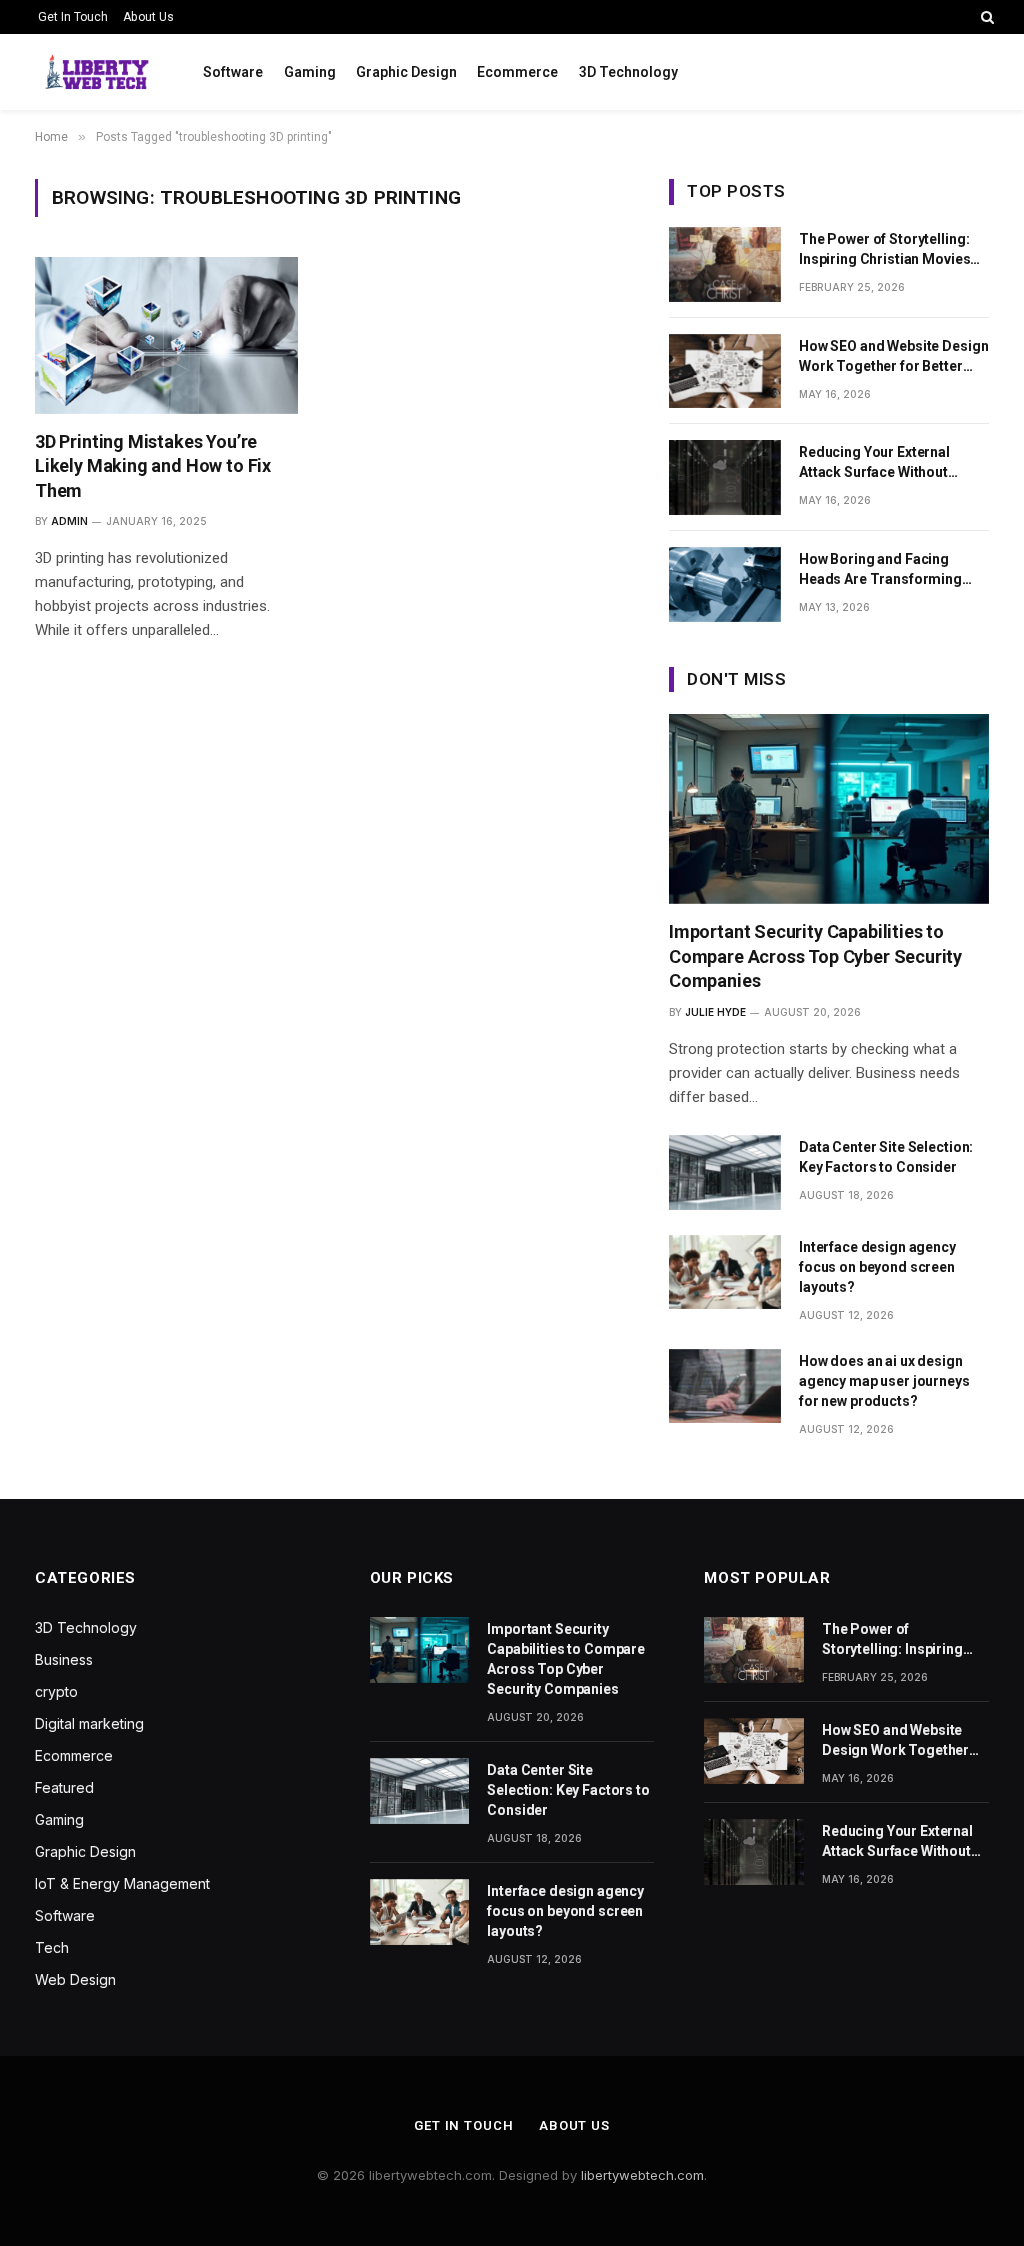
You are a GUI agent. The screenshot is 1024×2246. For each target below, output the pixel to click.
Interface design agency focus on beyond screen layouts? (877, 1267)
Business (64, 1659)
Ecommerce (517, 72)
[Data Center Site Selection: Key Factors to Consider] (725, 1172)
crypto (56, 1691)
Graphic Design (406, 72)
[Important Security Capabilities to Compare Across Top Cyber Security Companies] (829, 809)
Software (233, 72)
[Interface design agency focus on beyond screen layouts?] (725, 1272)
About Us (148, 17)
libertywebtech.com (642, 2175)
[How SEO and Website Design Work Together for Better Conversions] (725, 371)
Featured (64, 1787)
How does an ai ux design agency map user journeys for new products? (884, 1381)
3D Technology (628, 72)
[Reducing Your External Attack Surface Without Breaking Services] (725, 477)
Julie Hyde (715, 1012)
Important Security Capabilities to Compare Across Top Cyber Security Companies (815, 956)
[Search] (985, 17)
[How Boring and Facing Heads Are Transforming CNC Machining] (725, 584)
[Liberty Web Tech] (94, 72)
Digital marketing (89, 1723)
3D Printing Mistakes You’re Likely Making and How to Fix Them (153, 466)
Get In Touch (73, 17)
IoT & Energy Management (122, 1883)
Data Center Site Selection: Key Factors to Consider (886, 1157)
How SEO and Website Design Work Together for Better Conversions (893, 357)
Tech (52, 1947)
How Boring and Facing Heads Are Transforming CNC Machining (880, 570)
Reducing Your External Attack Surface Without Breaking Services (874, 463)
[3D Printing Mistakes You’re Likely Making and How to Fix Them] (166, 335)
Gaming (310, 72)
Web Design (75, 1979)
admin (69, 521)
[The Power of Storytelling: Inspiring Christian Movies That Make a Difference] (725, 264)
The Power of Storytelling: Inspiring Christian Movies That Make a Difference (884, 250)
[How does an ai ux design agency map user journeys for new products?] (725, 1386)
